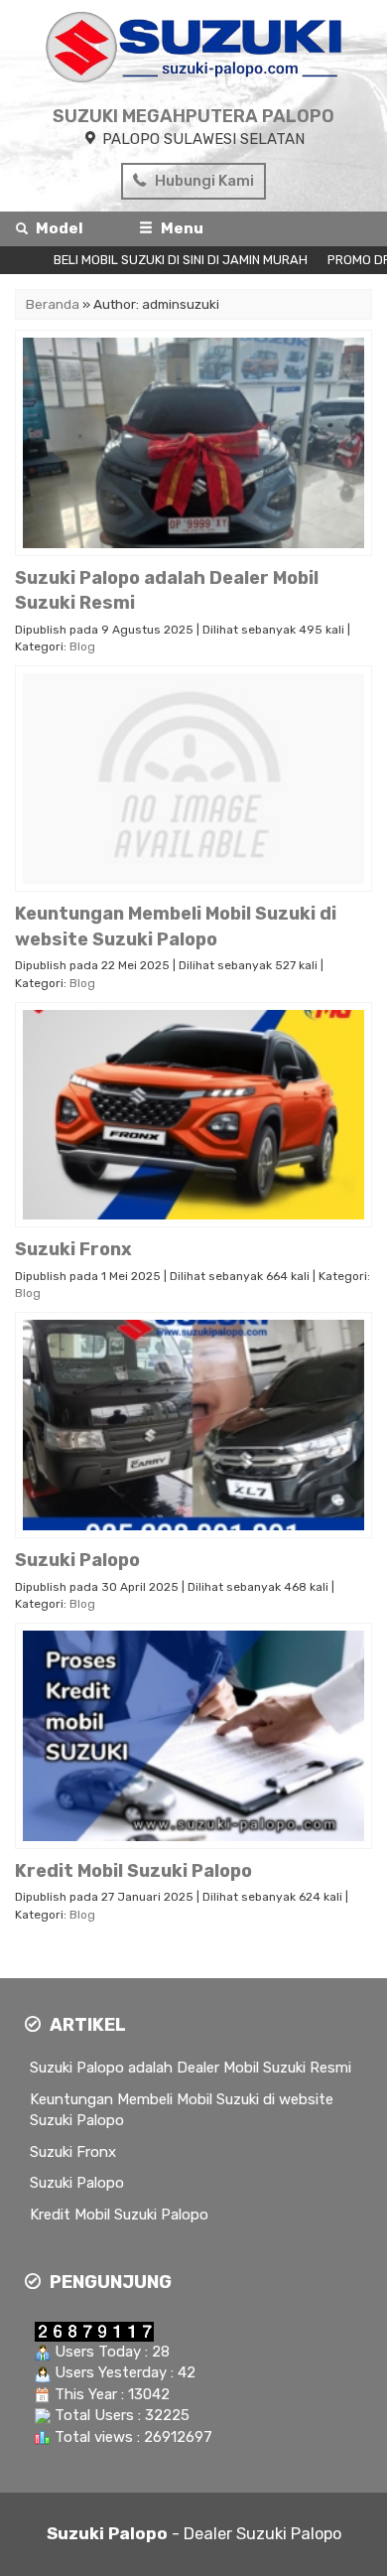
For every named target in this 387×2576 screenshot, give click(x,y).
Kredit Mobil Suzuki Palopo (119, 2215)
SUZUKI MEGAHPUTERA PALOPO (193, 116)
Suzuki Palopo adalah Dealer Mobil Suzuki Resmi (191, 2068)
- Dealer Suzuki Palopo (194, 2534)
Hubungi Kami (203, 181)
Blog (82, 646)
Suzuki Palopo (77, 2183)
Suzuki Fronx (73, 2152)
